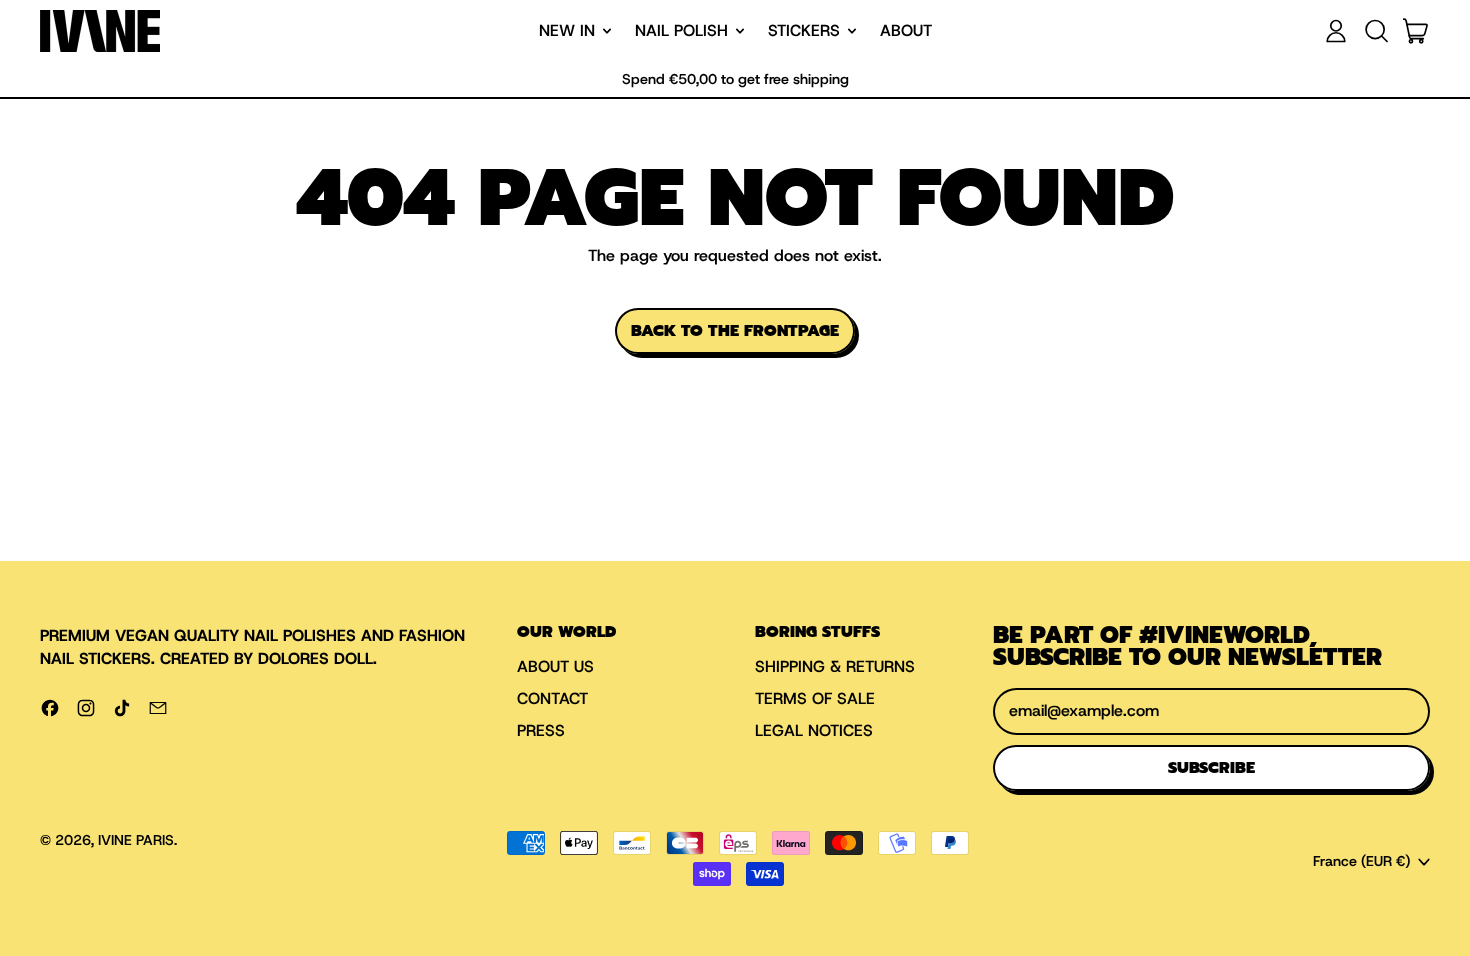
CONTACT (552, 698)
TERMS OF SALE (815, 698)
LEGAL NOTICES (814, 730)
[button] (1376, 31)
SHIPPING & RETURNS (835, 666)
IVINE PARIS (136, 840)
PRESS (541, 730)
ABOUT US (555, 666)
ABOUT (906, 30)
